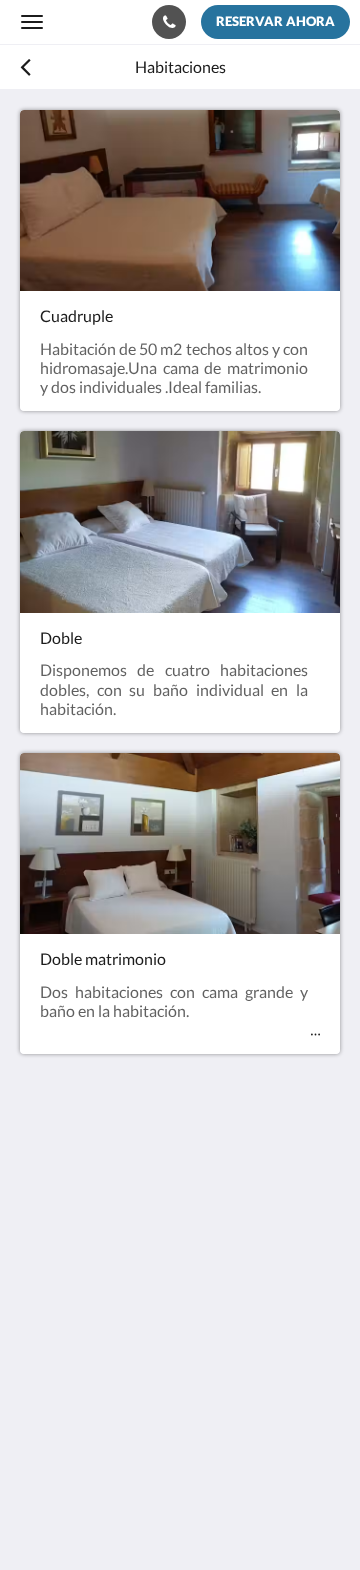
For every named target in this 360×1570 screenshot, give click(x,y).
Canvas (130, 1515)
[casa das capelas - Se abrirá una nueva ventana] (40, 1375)
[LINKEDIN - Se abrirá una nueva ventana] (150, 1375)
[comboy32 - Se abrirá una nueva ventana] (95, 1375)
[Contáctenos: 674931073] (169, 22)
